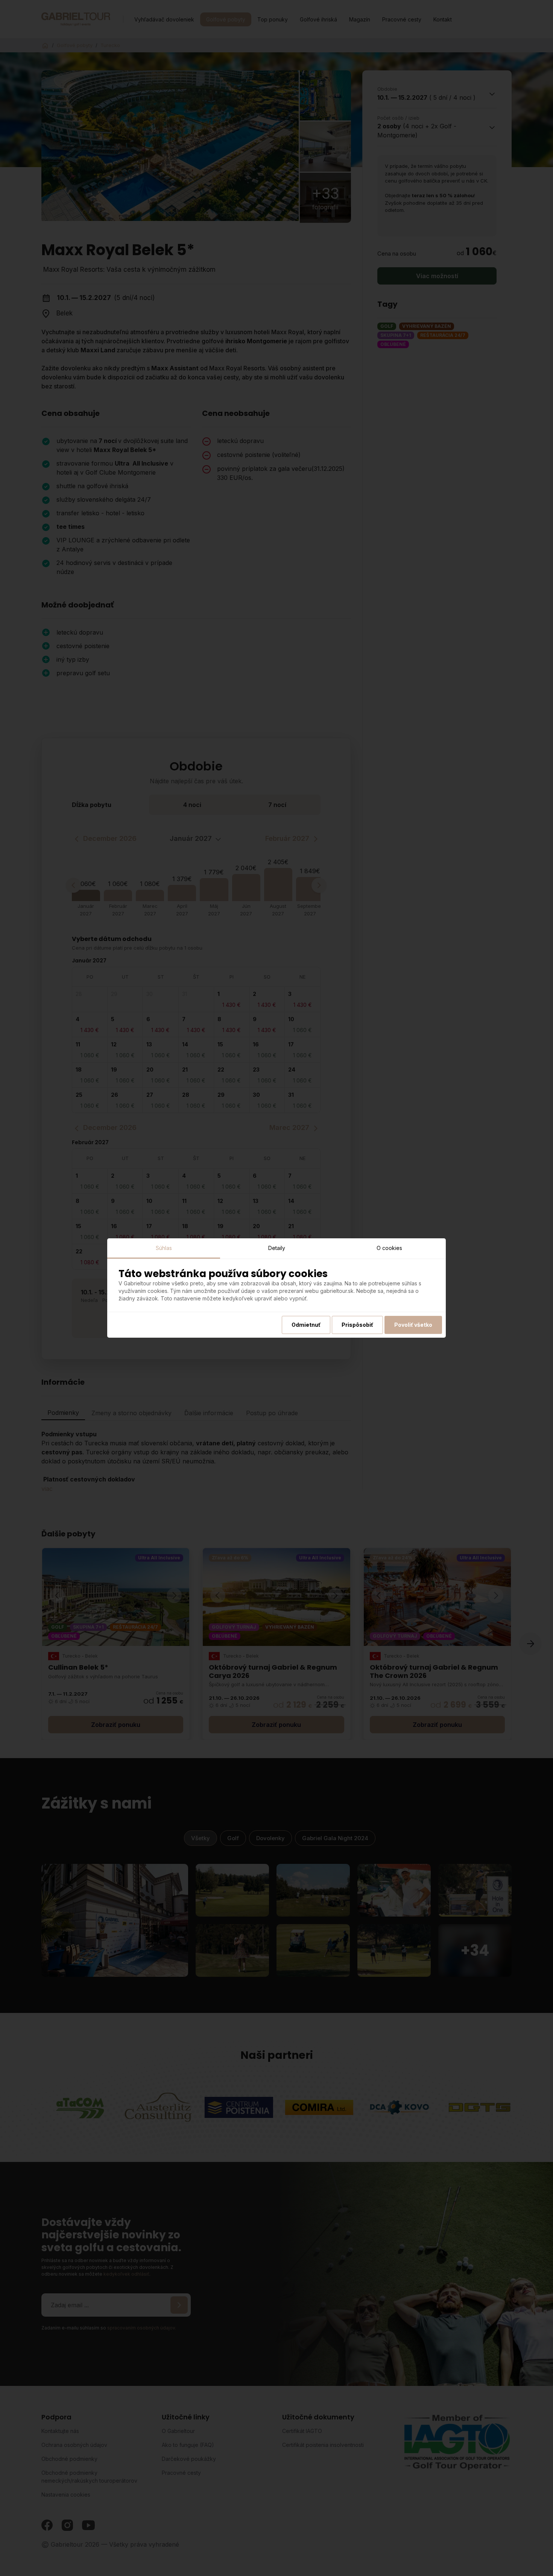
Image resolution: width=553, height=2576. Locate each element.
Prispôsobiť (357, 1325)
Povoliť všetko (413, 1325)
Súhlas (164, 1248)
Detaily (277, 1248)
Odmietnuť (306, 1325)
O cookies (389, 1248)
